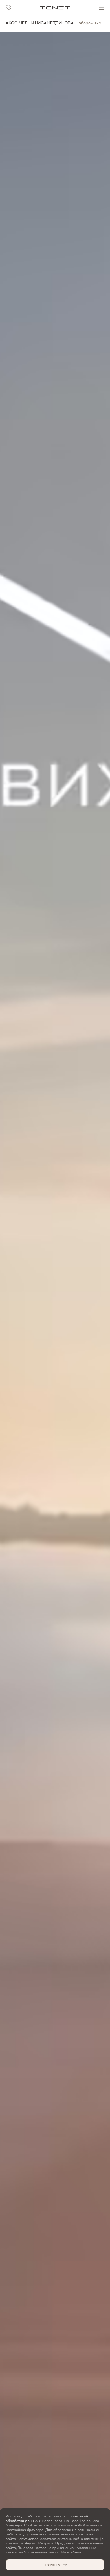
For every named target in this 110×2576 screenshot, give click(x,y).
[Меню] (102, 7)
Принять (51, 2565)
